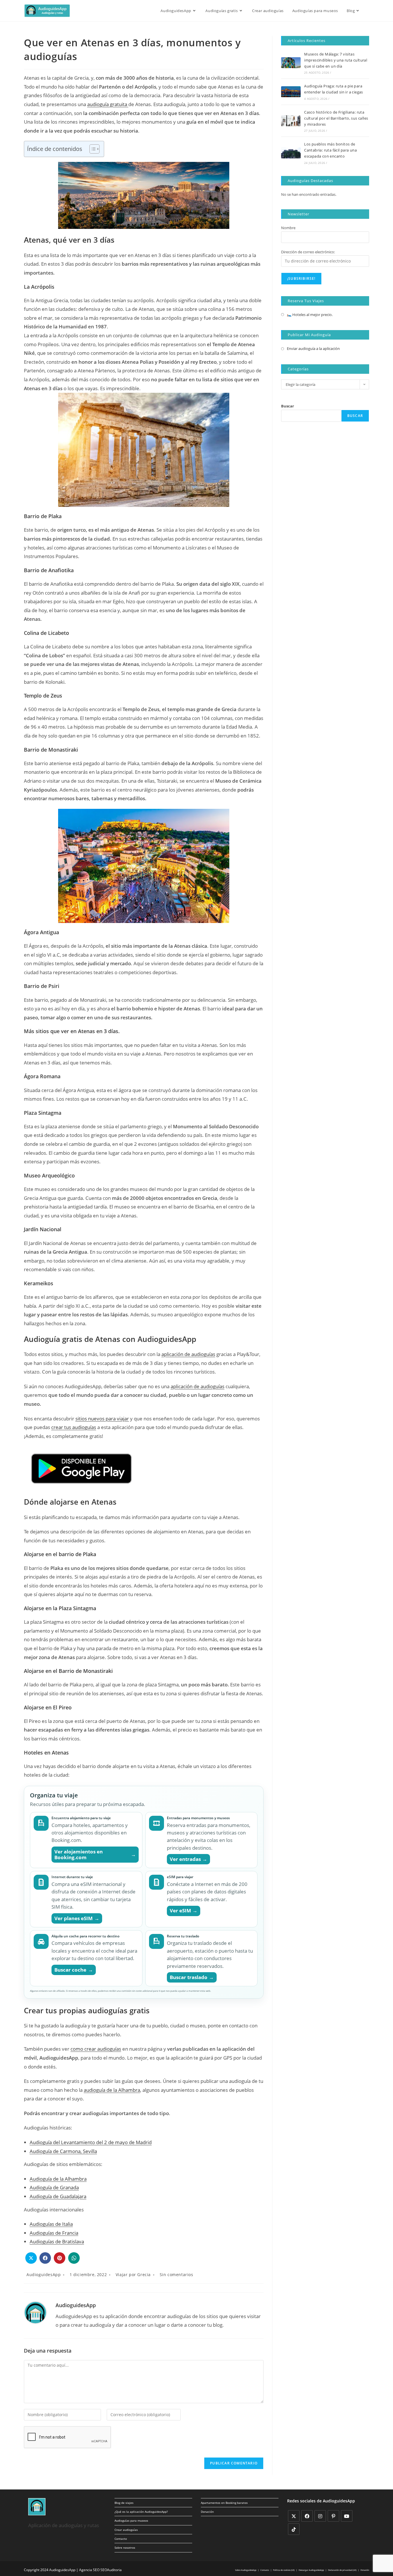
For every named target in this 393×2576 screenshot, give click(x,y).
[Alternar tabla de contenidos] (92, 149)
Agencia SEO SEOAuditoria (100, 2570)
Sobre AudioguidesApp (246, 2570)
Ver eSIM (184, 1911)
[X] (294, 2516)
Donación (207, 2512)
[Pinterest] (333, 2516)
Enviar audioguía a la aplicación (313, 348)
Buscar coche (74, 1970)
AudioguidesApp (44, 2275)
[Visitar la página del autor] (35, 2312)
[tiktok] (294, 2529)
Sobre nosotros (125, 2548)
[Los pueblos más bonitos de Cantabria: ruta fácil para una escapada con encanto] (291, 153)
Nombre (288, 228)
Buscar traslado (192, 1977)
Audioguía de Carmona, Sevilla (63, 2151)
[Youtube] (347, 2516)
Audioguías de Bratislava (57, 2241)
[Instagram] (320, 2516)
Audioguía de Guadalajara (58, 2196)
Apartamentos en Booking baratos (224, 2503)
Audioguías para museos (131, 2521)
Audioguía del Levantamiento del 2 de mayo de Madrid (91, 2142)
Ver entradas (189, 1859)
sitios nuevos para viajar (102, 1419)
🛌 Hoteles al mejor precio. (310, 315)
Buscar (288, 406)
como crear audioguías (96, 2049)
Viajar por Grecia (133, 2275)
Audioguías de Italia (51, 2224)
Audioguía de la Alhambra (58, 2179)
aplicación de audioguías (188, 1354)
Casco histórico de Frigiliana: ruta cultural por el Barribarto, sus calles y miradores (336, 118)
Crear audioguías (126, 2530)
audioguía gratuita (108, 104)
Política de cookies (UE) (284, 2570)
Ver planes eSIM (77, 1918)
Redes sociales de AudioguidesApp (321, 2501)
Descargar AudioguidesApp (311, 2570)
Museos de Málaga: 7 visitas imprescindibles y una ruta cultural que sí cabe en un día (336, 60)
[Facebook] (307, 2516)
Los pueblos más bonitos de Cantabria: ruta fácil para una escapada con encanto (330, 150)
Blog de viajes (124, 2503)
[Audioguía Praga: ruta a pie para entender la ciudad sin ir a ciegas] (291, 92)
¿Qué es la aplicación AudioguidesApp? (141, 2512)
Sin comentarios (177, 2275)
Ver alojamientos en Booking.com (95, 1854)
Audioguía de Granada (54, 2187)
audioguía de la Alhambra (112, 2090)
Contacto (121, 2539)
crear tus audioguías (74, 1427)
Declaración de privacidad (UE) (342, 2570)
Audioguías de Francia (54, 2233)
